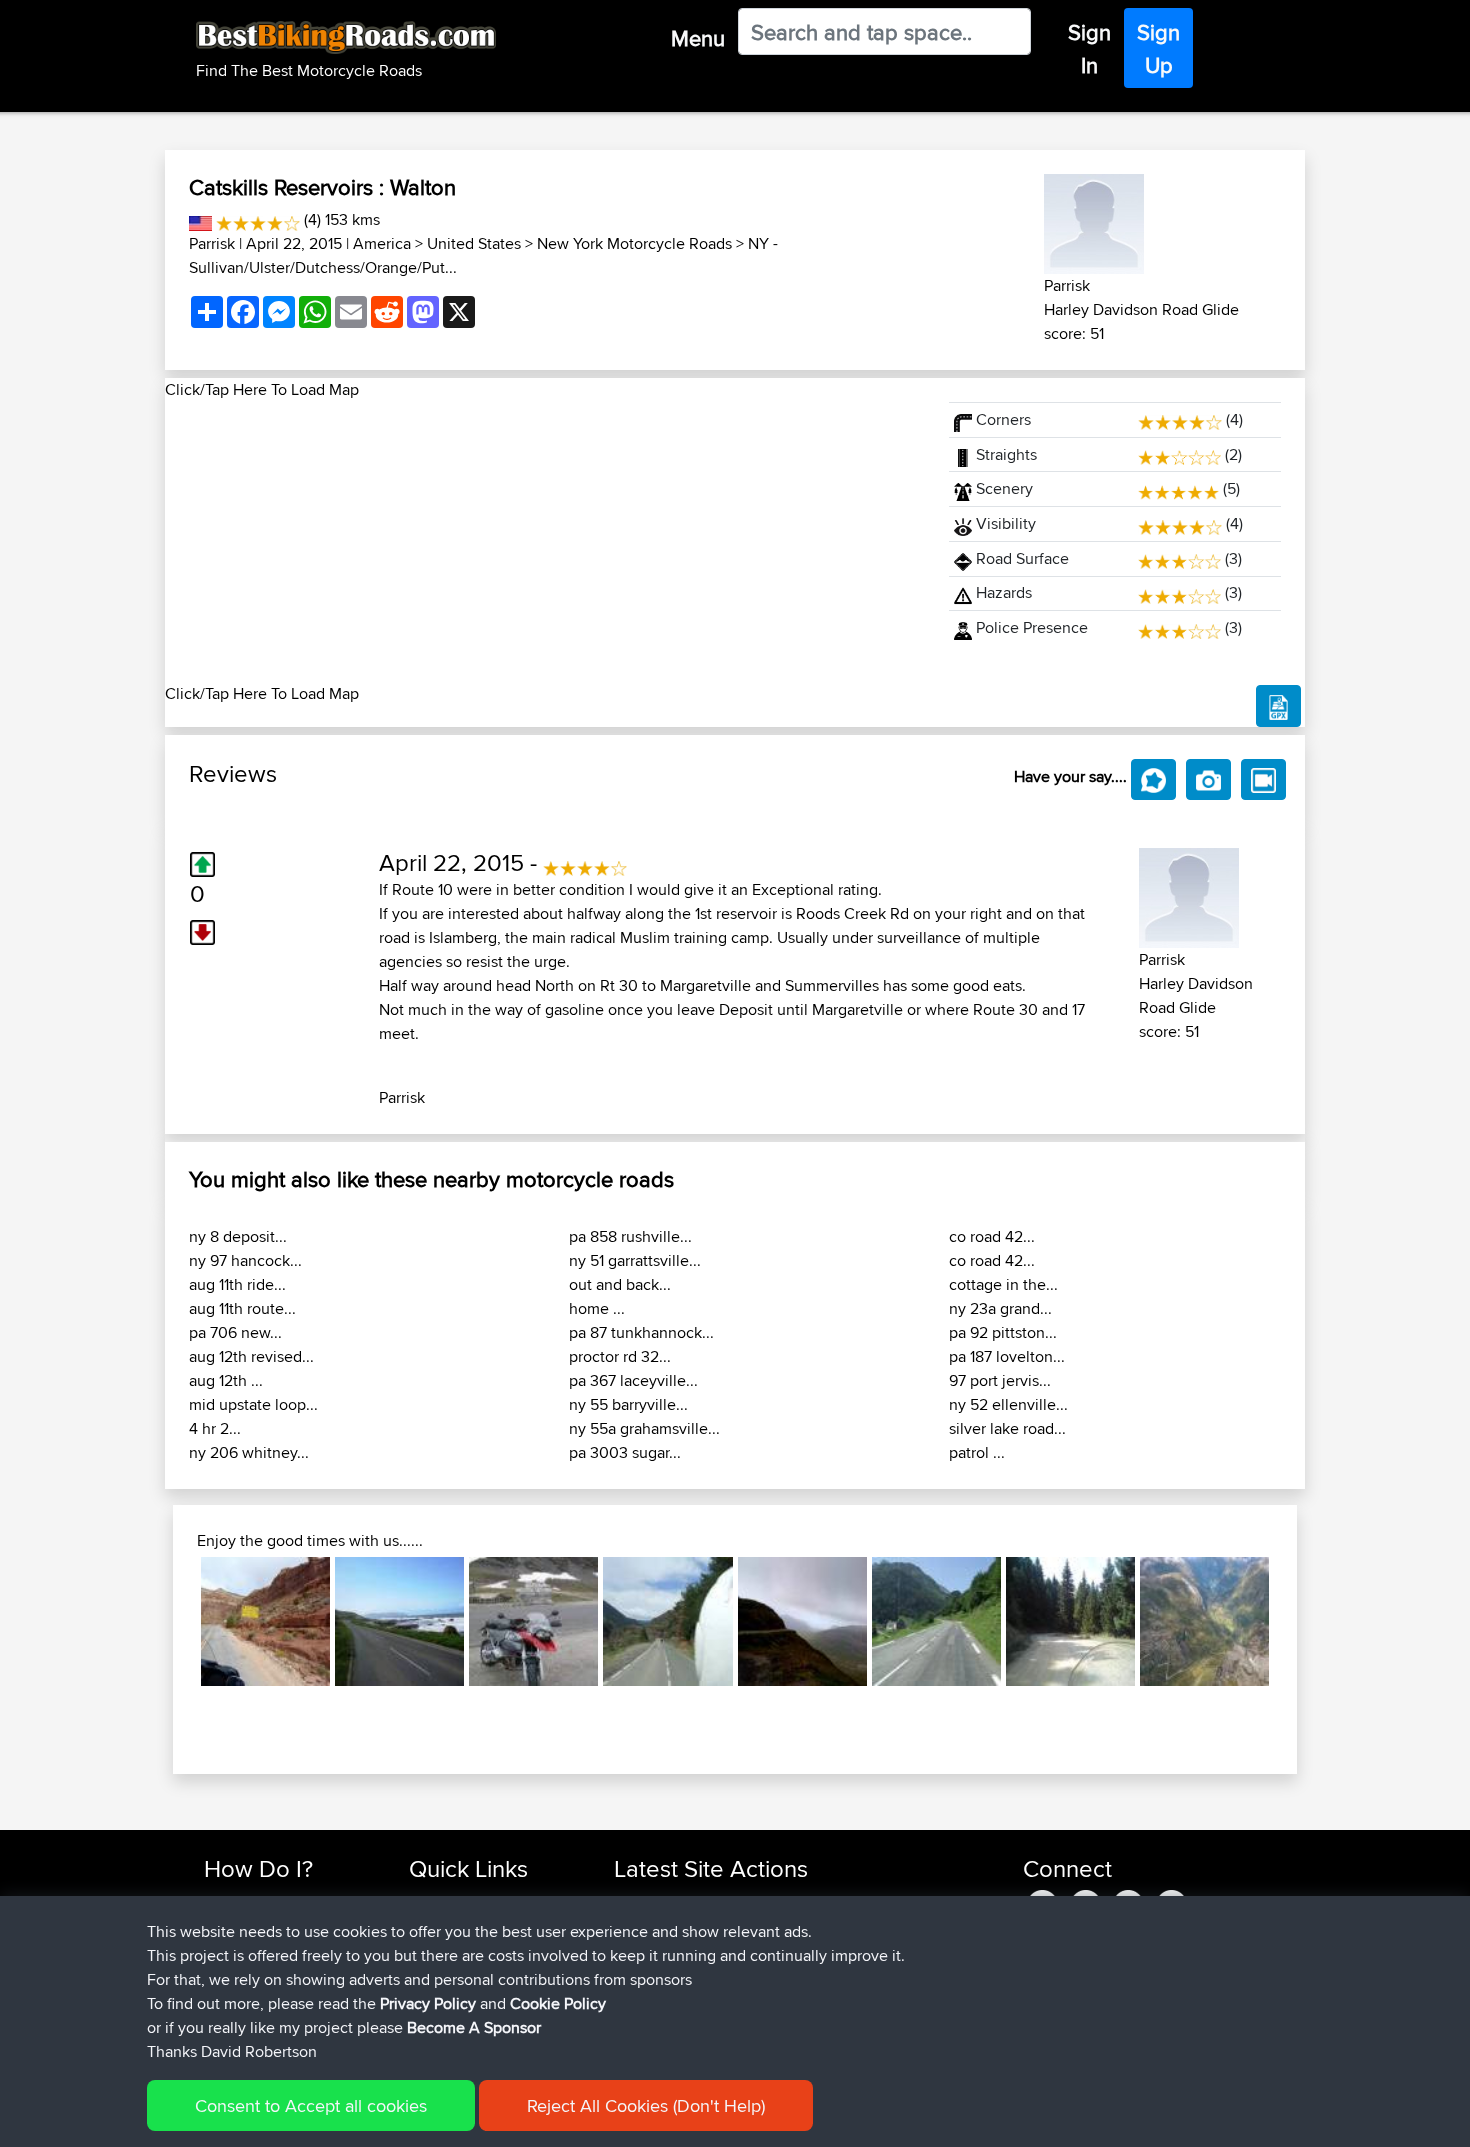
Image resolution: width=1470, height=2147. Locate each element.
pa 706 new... (235, 1332)
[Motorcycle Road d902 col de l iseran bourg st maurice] (533, 1621)
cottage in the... (1003, 1284)
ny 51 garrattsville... (635, 1260)
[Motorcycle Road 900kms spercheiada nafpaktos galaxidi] (1070, 1621)
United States (474, 243)
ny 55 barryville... (628, 1404)
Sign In (1089, 48)
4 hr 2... (215, 1428)
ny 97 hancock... (245, 1260)
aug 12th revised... (251, 1356)
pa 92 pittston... (1003, 1332)
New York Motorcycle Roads (634, 243)
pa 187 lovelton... (1007, 1356)
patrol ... (977, 1452)
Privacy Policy (428, 2003)
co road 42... (992, 1236)
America (382, 243)
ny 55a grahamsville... (644, 1428)
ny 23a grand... (1000, 1308)
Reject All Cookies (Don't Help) (646, 2105)
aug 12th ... (226, 1380)
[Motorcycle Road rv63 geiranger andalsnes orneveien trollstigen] (1204, 1621)
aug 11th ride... (237, 1284)
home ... (597, 1308)
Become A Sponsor (474, 2027)
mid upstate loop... (253, 1404)
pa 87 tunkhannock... (641, 1332)
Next (1299, 1621)
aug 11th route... (242, 1308)
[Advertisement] (545, 542)
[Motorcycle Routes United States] (200, 219)
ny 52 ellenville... (1008, 1404)
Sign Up (1158, 48)
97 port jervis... (1000, 1380)
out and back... (620, 1284)
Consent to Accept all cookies (311, 2105)
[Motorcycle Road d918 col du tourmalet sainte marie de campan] (936, 1621)
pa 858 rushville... (630, 1236)
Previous (171, 1621)
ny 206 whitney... (249, 1452)
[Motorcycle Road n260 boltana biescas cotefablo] (667, 1621)
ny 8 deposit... (238, 1236)
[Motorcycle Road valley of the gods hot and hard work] (265, 1621)
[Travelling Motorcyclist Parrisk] (1094, 220)
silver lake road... (1007, 1428)
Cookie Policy (558, 2003)
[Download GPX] (1278, 706)
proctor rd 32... (620, 1356)
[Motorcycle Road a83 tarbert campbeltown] (399, 1621)
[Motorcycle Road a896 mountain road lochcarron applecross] (802, 1621)
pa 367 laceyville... (633, 1380)
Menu (698, 38)
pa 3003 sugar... (625, 1452)
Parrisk (212, 243)
